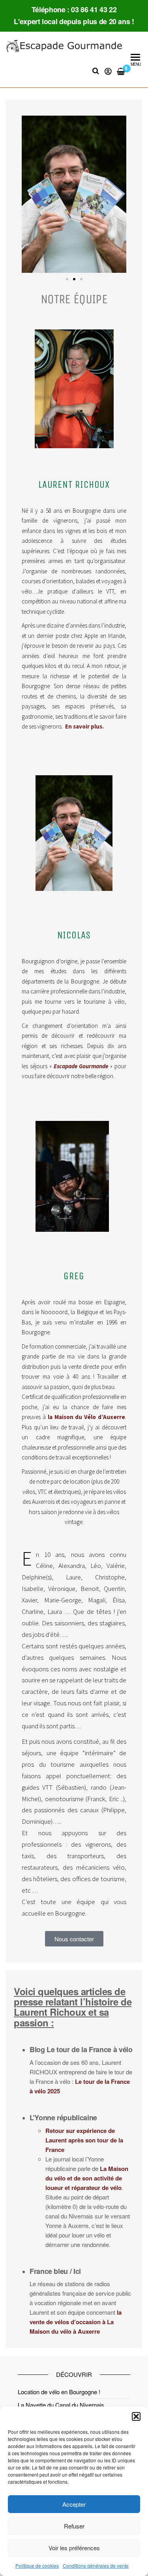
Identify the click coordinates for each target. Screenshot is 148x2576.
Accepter (74, 2504)
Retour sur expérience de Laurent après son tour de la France (84, 2140)
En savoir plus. (84, 726)
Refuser (74, 2526)
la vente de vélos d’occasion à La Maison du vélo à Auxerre (76, 2322)
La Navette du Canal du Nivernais (61, 2405)
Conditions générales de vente (96, 2566)
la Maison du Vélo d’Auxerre (86, 1417)
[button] (136, 2416)
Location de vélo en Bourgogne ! (59, 2392)
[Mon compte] (108, 71)
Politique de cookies (37, 2566)
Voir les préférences (74, 2548)
